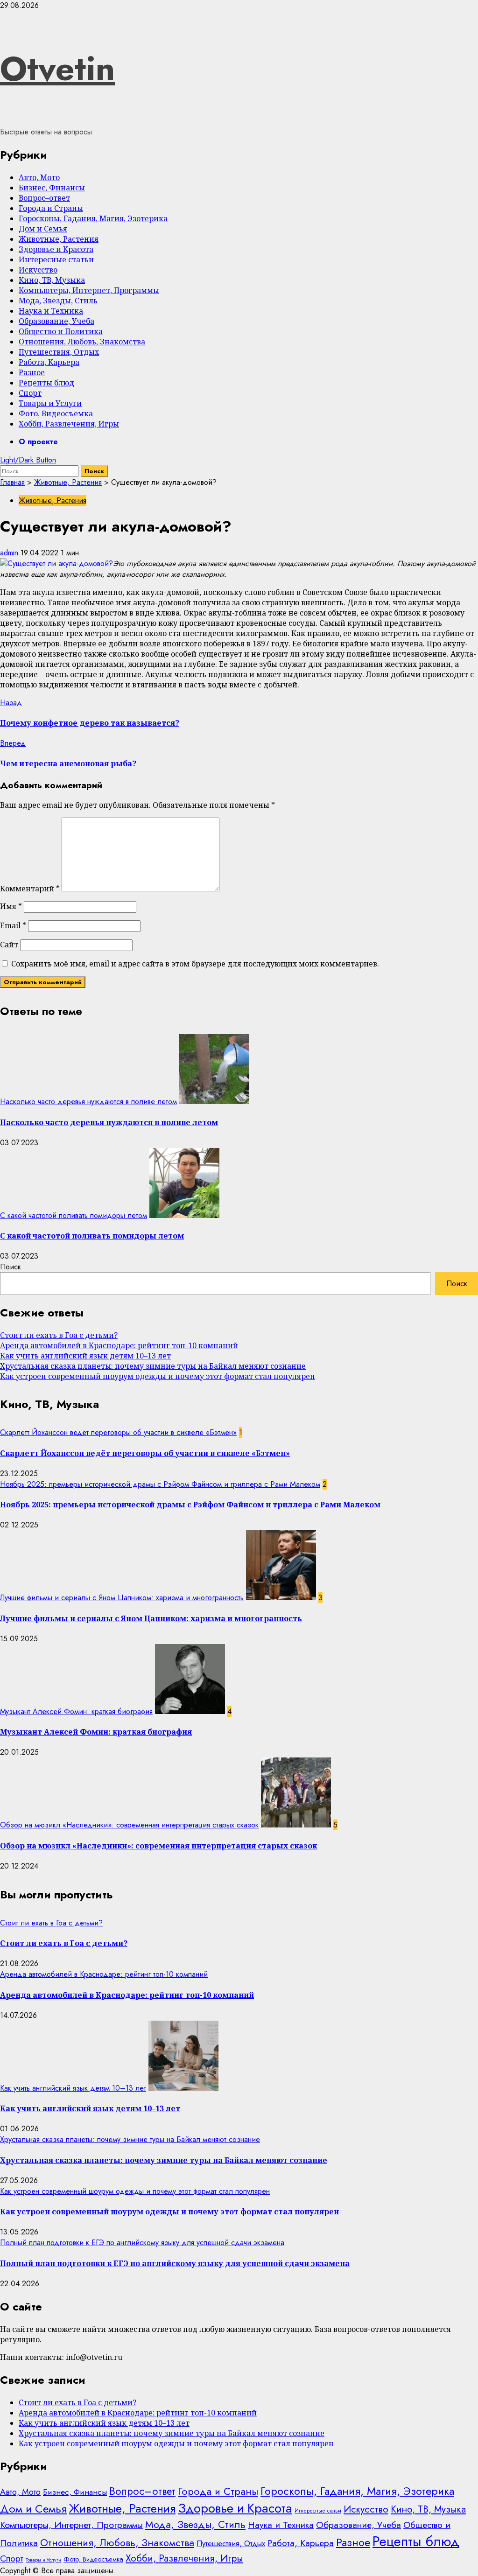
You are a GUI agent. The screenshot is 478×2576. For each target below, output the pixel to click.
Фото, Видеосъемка (56, 413)
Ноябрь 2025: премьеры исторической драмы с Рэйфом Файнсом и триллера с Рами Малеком (160, 1484)
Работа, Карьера (49, 362)
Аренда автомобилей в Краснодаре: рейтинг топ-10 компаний (119, 1345)
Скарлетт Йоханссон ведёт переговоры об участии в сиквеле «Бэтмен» (118, 1432)
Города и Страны (51, 208)
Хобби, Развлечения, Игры (69, 424)
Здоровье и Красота (56, 249)
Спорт (30, 393)
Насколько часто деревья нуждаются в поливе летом (88, 1102)
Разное (32, 372)
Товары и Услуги (50, 403)
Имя (11, 906)
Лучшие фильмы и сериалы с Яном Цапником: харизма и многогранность (122, 1598)
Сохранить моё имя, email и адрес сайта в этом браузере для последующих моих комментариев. (195, 964)
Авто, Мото (39, 177)
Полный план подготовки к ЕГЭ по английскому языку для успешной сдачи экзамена (142, 2243)
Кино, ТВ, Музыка (52, 280)
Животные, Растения (59, 239)
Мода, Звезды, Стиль (58, 301)
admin (10, 553)
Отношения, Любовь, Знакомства (82, 342)
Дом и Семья (43, 229)
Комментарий (30, 889)
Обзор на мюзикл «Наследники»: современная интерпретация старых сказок (129, 1825)
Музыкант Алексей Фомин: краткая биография (76, 1711)
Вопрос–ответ (44, 198)
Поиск (11, 1267)
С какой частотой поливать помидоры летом (74, 1215)
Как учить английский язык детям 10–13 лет (85, 1356)
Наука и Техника (51, 311)
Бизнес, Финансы (52, 188)
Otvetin (57, 69)
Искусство (38, 270)
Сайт (9, 945)
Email (13, 925)
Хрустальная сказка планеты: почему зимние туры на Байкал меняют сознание (153, 1366)
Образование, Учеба (56, 321)
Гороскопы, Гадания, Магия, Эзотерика (93, 218)
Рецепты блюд (46, 383)
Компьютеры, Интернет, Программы (89, 290)
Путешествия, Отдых (59, 352)
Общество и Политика (61, 331)
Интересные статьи (56, 259)
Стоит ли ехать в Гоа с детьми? (59, 1335)
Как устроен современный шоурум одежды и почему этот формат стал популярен (158, 1376)
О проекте (38, 442)
